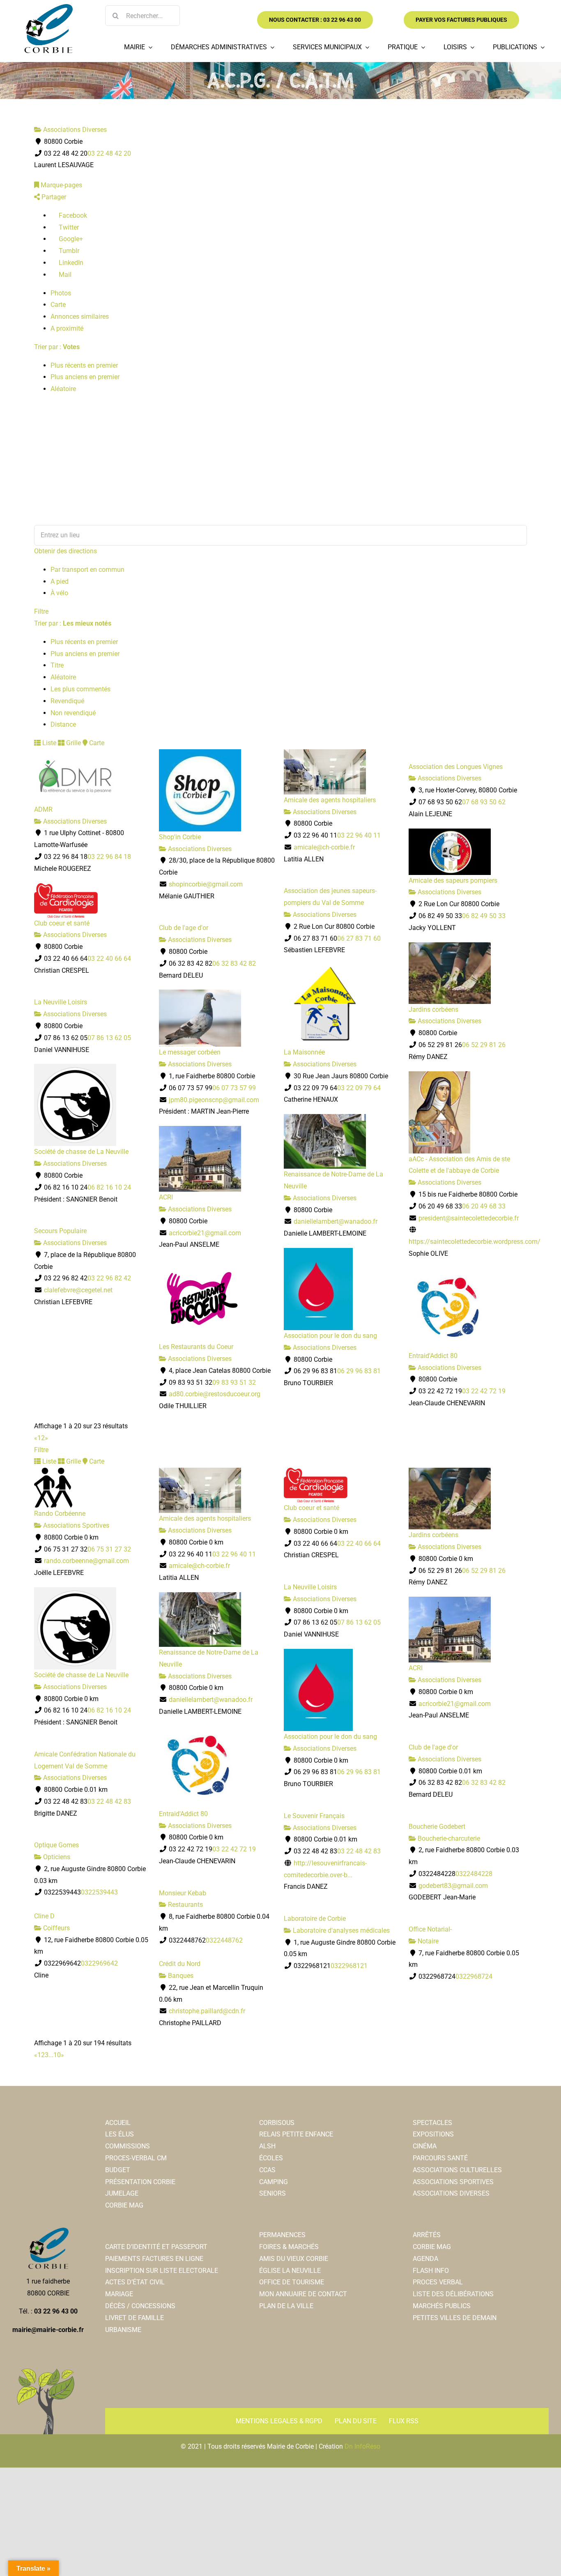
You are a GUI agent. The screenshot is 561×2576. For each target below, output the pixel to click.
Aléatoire (63, 389)
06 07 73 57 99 (234, 1088)
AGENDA (425, 2259)
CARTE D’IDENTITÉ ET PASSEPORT (156, 2247)
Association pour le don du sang (330, 1336)
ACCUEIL (118, 2123)
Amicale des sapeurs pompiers (453, 881)
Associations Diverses (74, 130)
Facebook (72, 215)
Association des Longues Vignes (456, 767)
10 (57, 2055)
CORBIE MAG (124, 2205)
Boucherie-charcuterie (448, 1838)
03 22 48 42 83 (109, 1801)
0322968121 (349, 1966)
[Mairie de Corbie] (48, 7)
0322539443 (99, 1892)
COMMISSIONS (128, 2146)
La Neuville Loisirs (61, 1002)
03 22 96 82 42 (109, 1278)
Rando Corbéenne (60, 1514)
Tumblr (68, 251)
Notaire (427, 1941)
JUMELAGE (122, 2193)
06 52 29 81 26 (484, 1045)
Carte (58, 305)
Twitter (68, 227)
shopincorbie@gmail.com (206, 884)
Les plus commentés (80, 689)
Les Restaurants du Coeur (196, 1347)
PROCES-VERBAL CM (136, 2158)
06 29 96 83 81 (359, 1371)
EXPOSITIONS (433, 2134)
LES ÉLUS (120, 2134)
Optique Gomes (56, 1845)
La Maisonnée (304, 1052)
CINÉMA (425, 2146)
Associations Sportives (75, 1525)
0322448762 (224, 1940)
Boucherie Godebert (437, 1827)
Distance (63, 724)
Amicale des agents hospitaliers (330, 800)
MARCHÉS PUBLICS (442, 2306)
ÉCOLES (271, 2158)
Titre (57, 665)
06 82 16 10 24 (109, 1187)
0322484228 (474, 1874)
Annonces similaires (80, 317)
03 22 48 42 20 (109, 153)
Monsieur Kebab (183, 1893)
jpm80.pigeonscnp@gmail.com (214, 1100)
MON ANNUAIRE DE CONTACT (303, 2294)
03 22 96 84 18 (109, 857)
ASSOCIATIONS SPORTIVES (453, 2182)
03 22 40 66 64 (109, 959)
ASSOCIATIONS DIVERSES (451, 2193)
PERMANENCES (282, 2235)
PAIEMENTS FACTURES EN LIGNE (154, 2259)
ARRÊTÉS (427, 2235)
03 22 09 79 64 (359, 1088)
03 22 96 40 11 (359, 835)
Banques (180, 1976)
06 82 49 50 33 (484, 916)
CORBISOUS (277, 2123)
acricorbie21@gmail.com (205, 1233)
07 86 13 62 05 (109, 1038)
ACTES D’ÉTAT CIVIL (135, 2282)
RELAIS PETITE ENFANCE (296, 2134)
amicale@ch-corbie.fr (324, 847)
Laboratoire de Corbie (315, 1919)
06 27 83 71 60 (359, 938)
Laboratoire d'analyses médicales (340, 1930)
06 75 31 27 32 (109, 1549)
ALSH (267, 2146)
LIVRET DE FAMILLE (135, 2318)
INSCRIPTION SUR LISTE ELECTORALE (162, 2271)
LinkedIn (70, 263)
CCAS (267, 2170)
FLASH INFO (431, 2271)
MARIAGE (119, 2294)
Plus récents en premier (84, 365)
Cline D (44, 1916)
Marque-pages (61, 185)
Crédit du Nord (180, 1964)
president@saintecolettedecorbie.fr (469, 1218)
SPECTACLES (432, 2123)
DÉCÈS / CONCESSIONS (140, 2306)
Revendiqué (67, 701)
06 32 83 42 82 (234, 963)
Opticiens (56, 1857)
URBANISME (123, 2330)
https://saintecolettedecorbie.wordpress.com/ (475, 1242)
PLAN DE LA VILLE (286, 2306)
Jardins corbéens (433, 1009)
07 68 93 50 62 (484, 802)
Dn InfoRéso (362, 2446)
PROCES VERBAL (438, 2282)
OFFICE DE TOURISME (292, 2282)
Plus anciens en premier (85, 377)
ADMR (43, 809)
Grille (73, 743)
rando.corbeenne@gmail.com (86, 1561)
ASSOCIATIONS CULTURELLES (457, 2170)
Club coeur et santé (62, 923)
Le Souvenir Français (314, 1816)
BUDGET (118, 2170)
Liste (48, 743)
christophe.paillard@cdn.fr (207, 2011)
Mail (64, 275)
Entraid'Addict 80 (433, 1356)
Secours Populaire (60, 1231)
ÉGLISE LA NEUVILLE (290, 2271)
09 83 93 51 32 (234, 1382)
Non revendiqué (73, 713)
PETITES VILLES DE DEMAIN (455, 2318)
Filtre (41, 611)
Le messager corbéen (190, 1052)
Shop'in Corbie (180, 837)
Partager (53, 197)
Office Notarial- (430, 1929)
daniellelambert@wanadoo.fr (336, 1221)
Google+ (70, 239)
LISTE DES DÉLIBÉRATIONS (453, 2294)
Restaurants (185, 1905)
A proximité (67, 328)
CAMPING (274, 2182)
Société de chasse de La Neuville (81, 1152)
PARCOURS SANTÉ (440, 2158)
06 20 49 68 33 (484, 1206)
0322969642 (99, 1963)
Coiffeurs (56, 1928)
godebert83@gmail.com (453, 1886)
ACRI (166, 1197)
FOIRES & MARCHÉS (289, 2247)
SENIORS (272, 2193)
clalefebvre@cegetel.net (78, 1290)
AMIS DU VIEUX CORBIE (294, 2259)
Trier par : (57, 347)
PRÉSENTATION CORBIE (140, 2182)
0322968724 (474, 1976)
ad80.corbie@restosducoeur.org (215, 1394)
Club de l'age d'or (184, 928)
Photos (61, 293)
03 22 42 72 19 (484, 1391)
